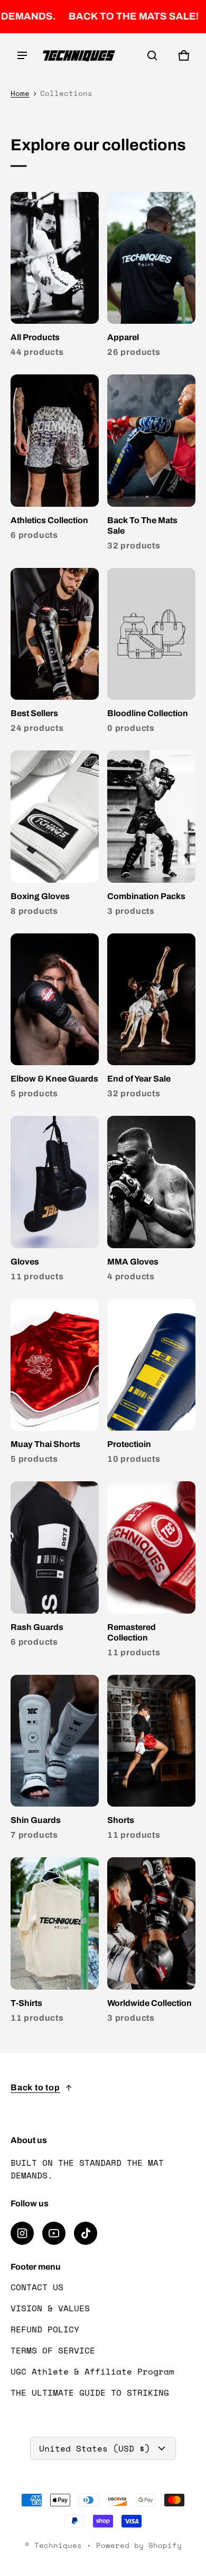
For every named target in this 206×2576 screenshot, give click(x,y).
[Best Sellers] (55, 653)
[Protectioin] (151, 1384)
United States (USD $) (95, 2448)
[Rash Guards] (55, 1566)
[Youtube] (54, 2233)
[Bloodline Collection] (151, 653)
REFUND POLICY (45, 2329)
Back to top (35, 2087)
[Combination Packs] (151, 836)
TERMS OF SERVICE (53, 2350)
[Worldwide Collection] (151, 1942)
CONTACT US (37, 2287)
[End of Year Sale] (151, 1019)
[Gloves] (55, 1201)
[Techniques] (79, 56)
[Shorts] (151, 1760)
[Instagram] (22, 2233)
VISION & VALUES (50, 2308)
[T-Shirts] (55, 1942)
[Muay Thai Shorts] (55, 1384)
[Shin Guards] (55, 1760)
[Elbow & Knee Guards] (55, 1019)
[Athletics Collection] (55, 460)
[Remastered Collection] (151, 1572)
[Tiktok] (86, 2233)
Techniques (58, 2545)
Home (20, 93)
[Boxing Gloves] (55, 836)
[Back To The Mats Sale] (151, 465)
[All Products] (55, 277)
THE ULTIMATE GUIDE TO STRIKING (90, 2392)
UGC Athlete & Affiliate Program (92, 2371)
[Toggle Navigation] (22, 55)
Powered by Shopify (139, 2545)
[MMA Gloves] (151, 1201)
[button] (152, 55)
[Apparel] (151, 277)
